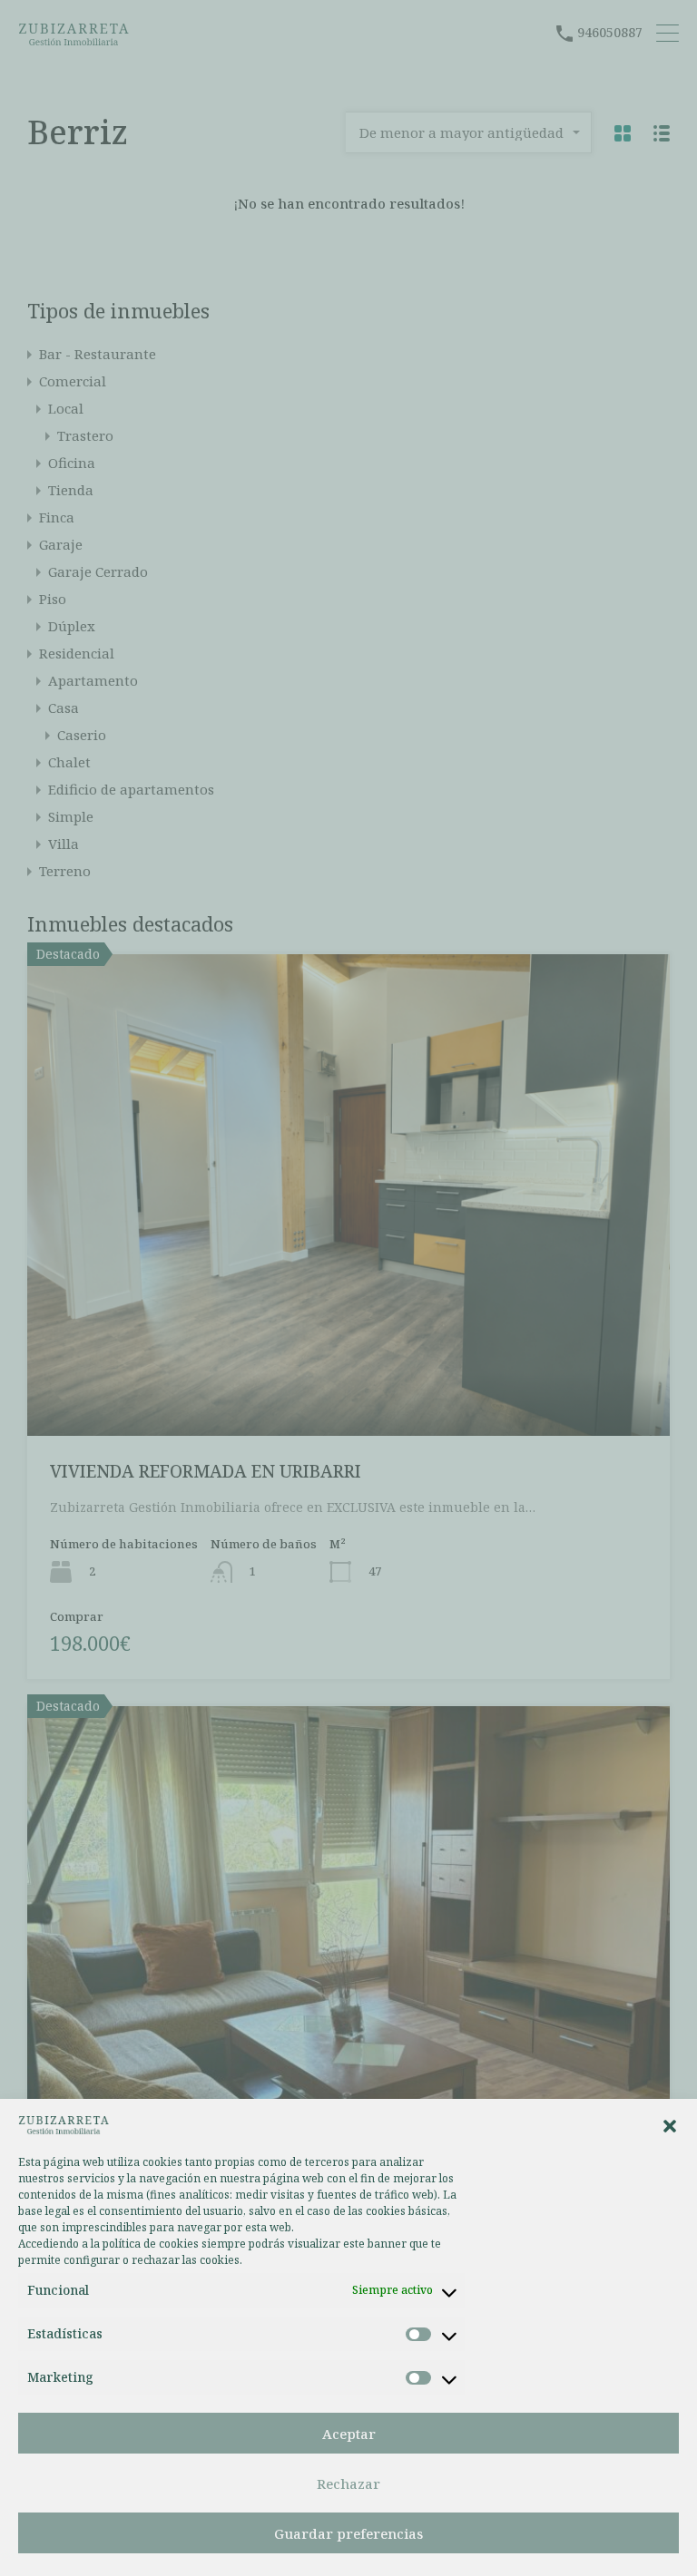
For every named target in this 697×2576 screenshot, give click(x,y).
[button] (670, 2124)
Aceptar (349, 2434)
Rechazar (348, 2483)
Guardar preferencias (348, 2533)
